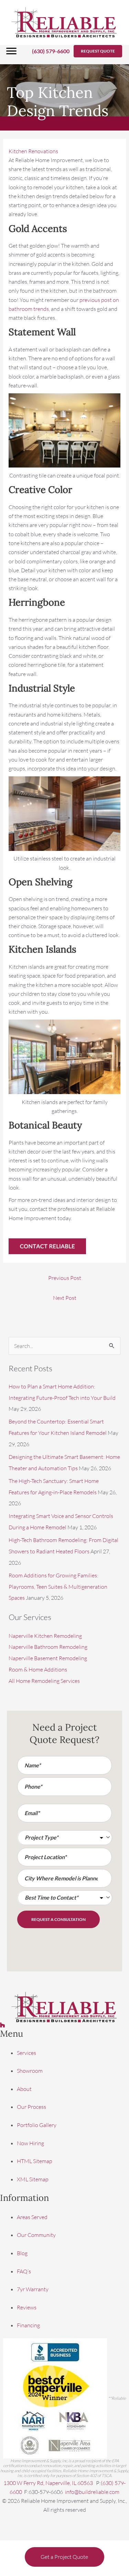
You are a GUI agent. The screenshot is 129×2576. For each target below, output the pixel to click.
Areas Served (32, 2217)
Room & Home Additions (38, 1669)
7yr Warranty (33, 2290)
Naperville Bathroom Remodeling (48, 1647)
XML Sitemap (33, 2179)
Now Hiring (30, 2143)
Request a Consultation (58, 1919)
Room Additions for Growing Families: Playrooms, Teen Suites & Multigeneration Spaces (58, 1587)
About (24, 2089)
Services (26, 2053)
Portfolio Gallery (37, 2125)
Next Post (65, 1298)
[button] (98, 51)
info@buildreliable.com (92, 2492)
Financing (28, 2326)
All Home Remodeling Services (44, 1681)
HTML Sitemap (35, 2161)
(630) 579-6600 (51, 51)
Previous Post (65, 1278)
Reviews (27, 2307)
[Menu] (11, 51)
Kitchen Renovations (33, 151)
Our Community (36, 2235)
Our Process (31, 2107)
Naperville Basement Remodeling (48, 1658)
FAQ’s (24, 2271)
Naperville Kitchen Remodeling (45, 1636)
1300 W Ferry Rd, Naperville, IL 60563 (49, 2483)
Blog (22, 2253)
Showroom (30, 2071)
